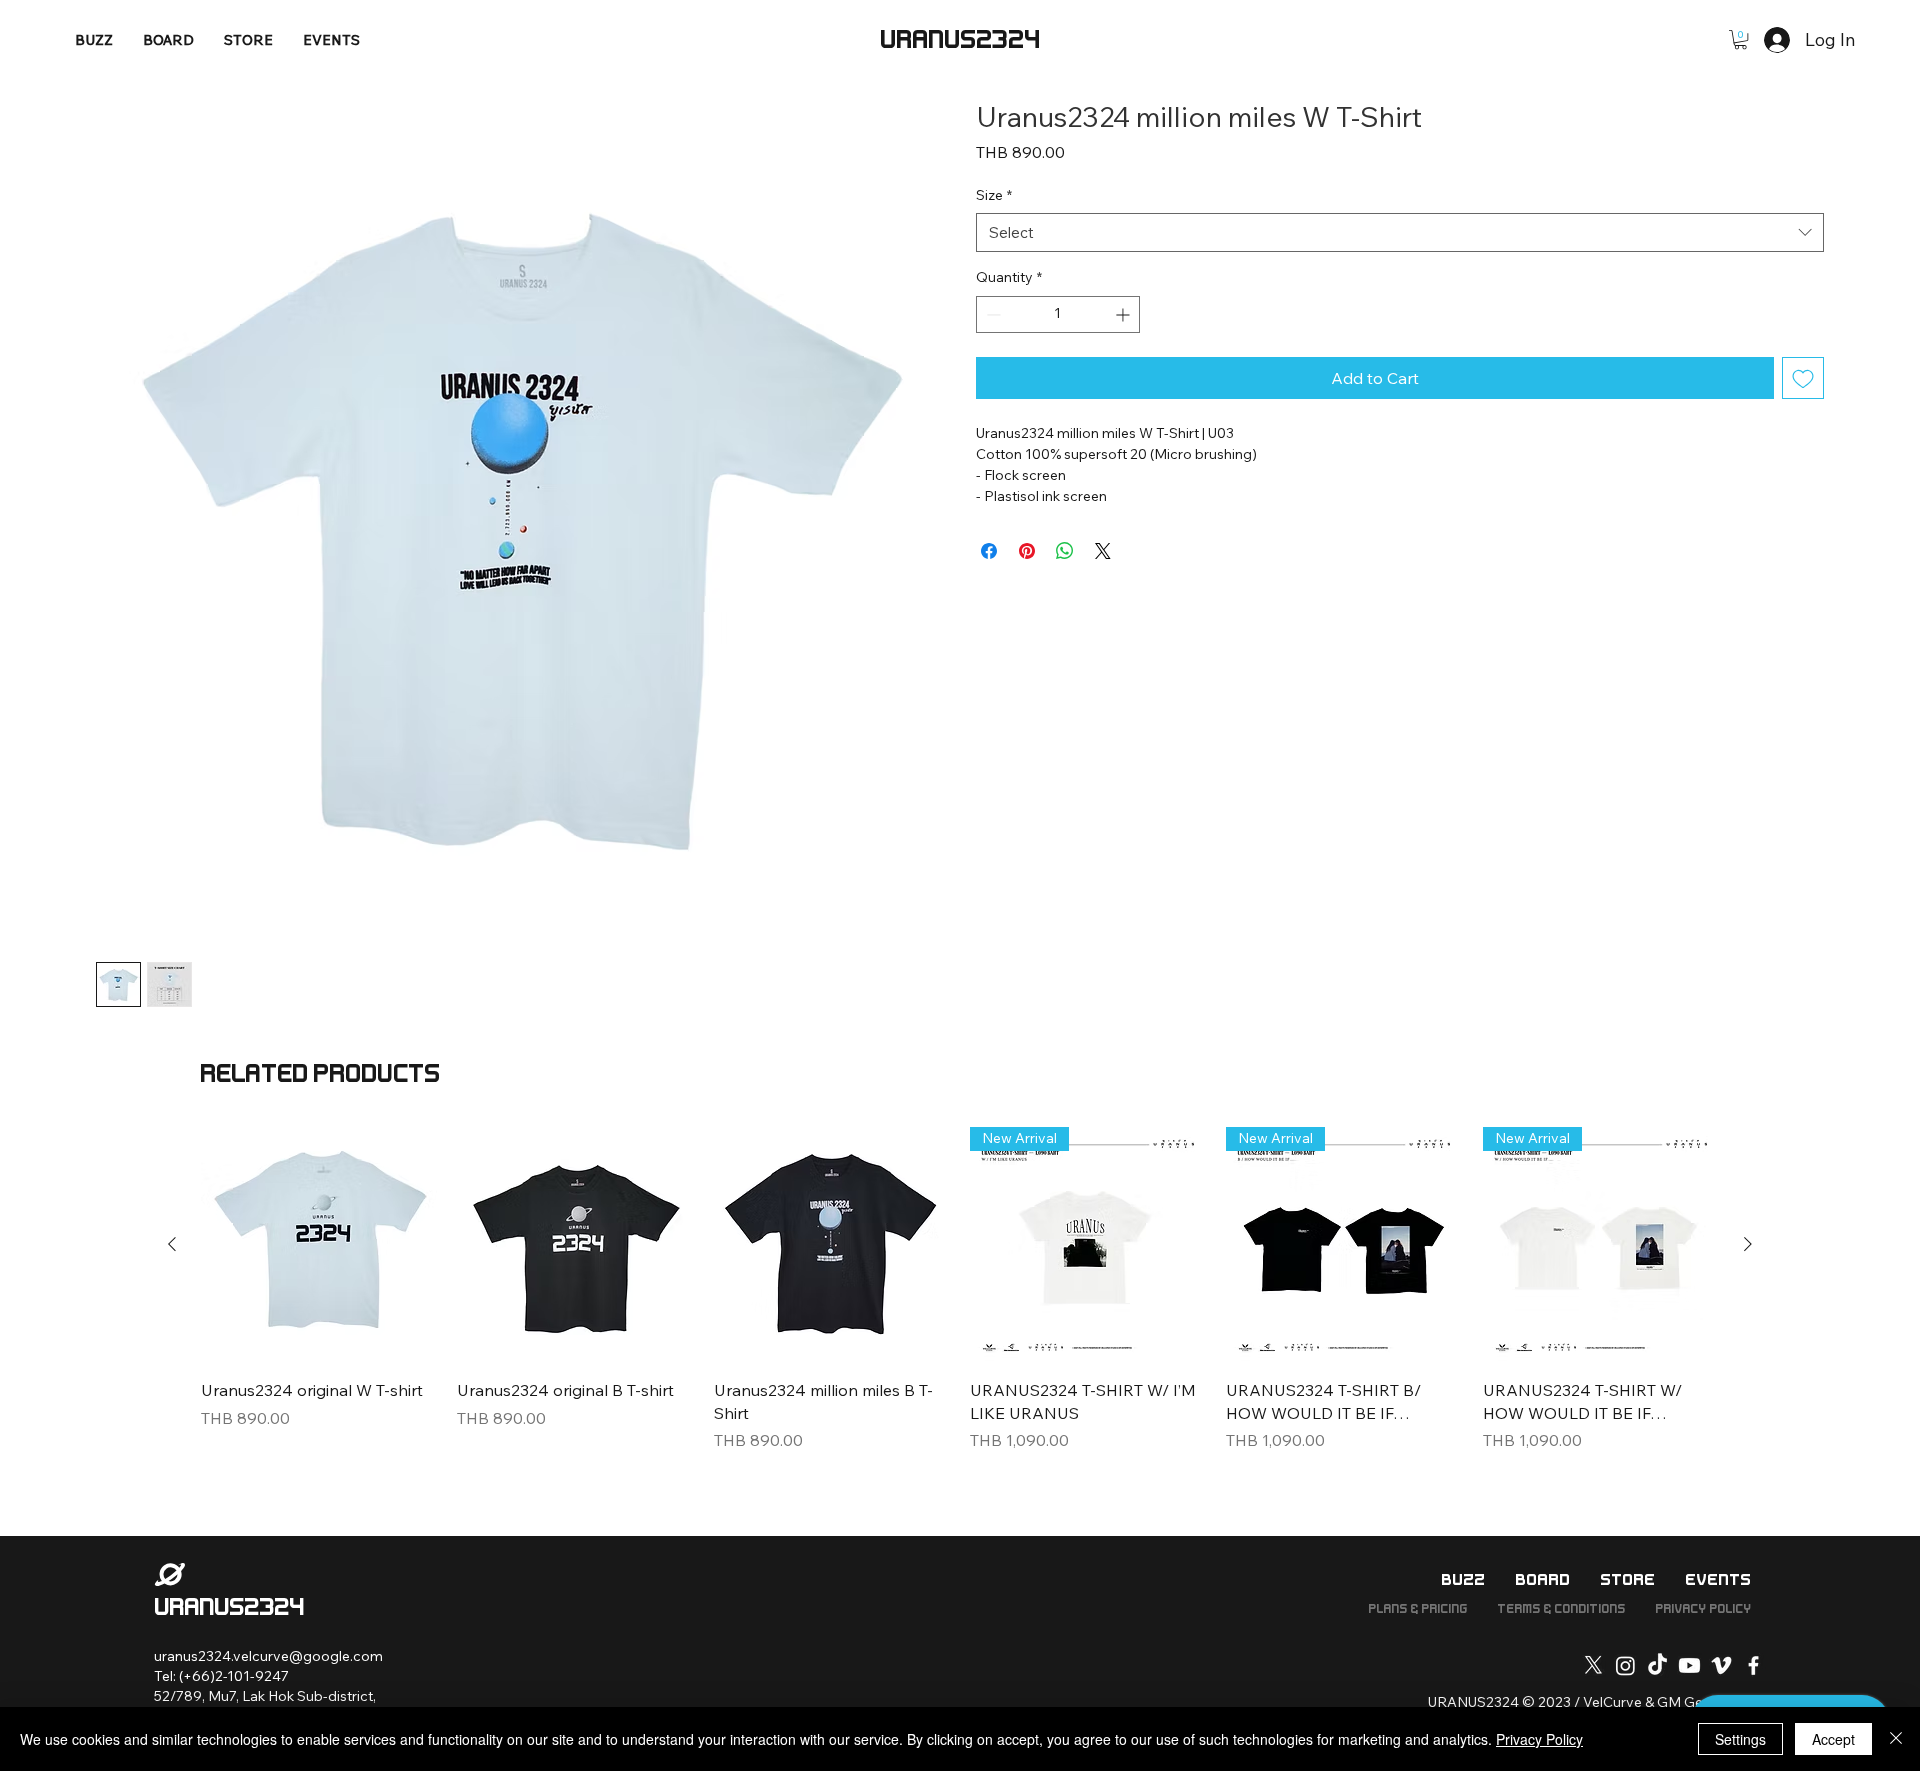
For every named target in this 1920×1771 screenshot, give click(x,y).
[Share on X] (1103, 551)
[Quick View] (319, 1245)
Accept (1833, 1739)
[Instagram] (1625, 1665)
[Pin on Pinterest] (1027, 551)
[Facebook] (1753, 1665)
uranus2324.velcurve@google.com (268, 1656)
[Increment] (1124, 314)
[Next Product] (1748, 1244)
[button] (1740, 39)
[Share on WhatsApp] (1065, 551)
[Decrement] (991, 314)
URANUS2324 (960, 40)
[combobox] (1400, 232)
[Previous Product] (172, 1244)
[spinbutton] (1058, 314)
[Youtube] (1689, 1665)
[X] (1593, 1665)
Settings (1740, 1739)
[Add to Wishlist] (1803, 378)
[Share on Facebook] (989, 551)
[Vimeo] (1721, 1665)
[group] (960, 1301)
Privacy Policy (1539, 1739)
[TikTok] (1657, 1665)
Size (994, 195)
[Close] (1896, 1739)
